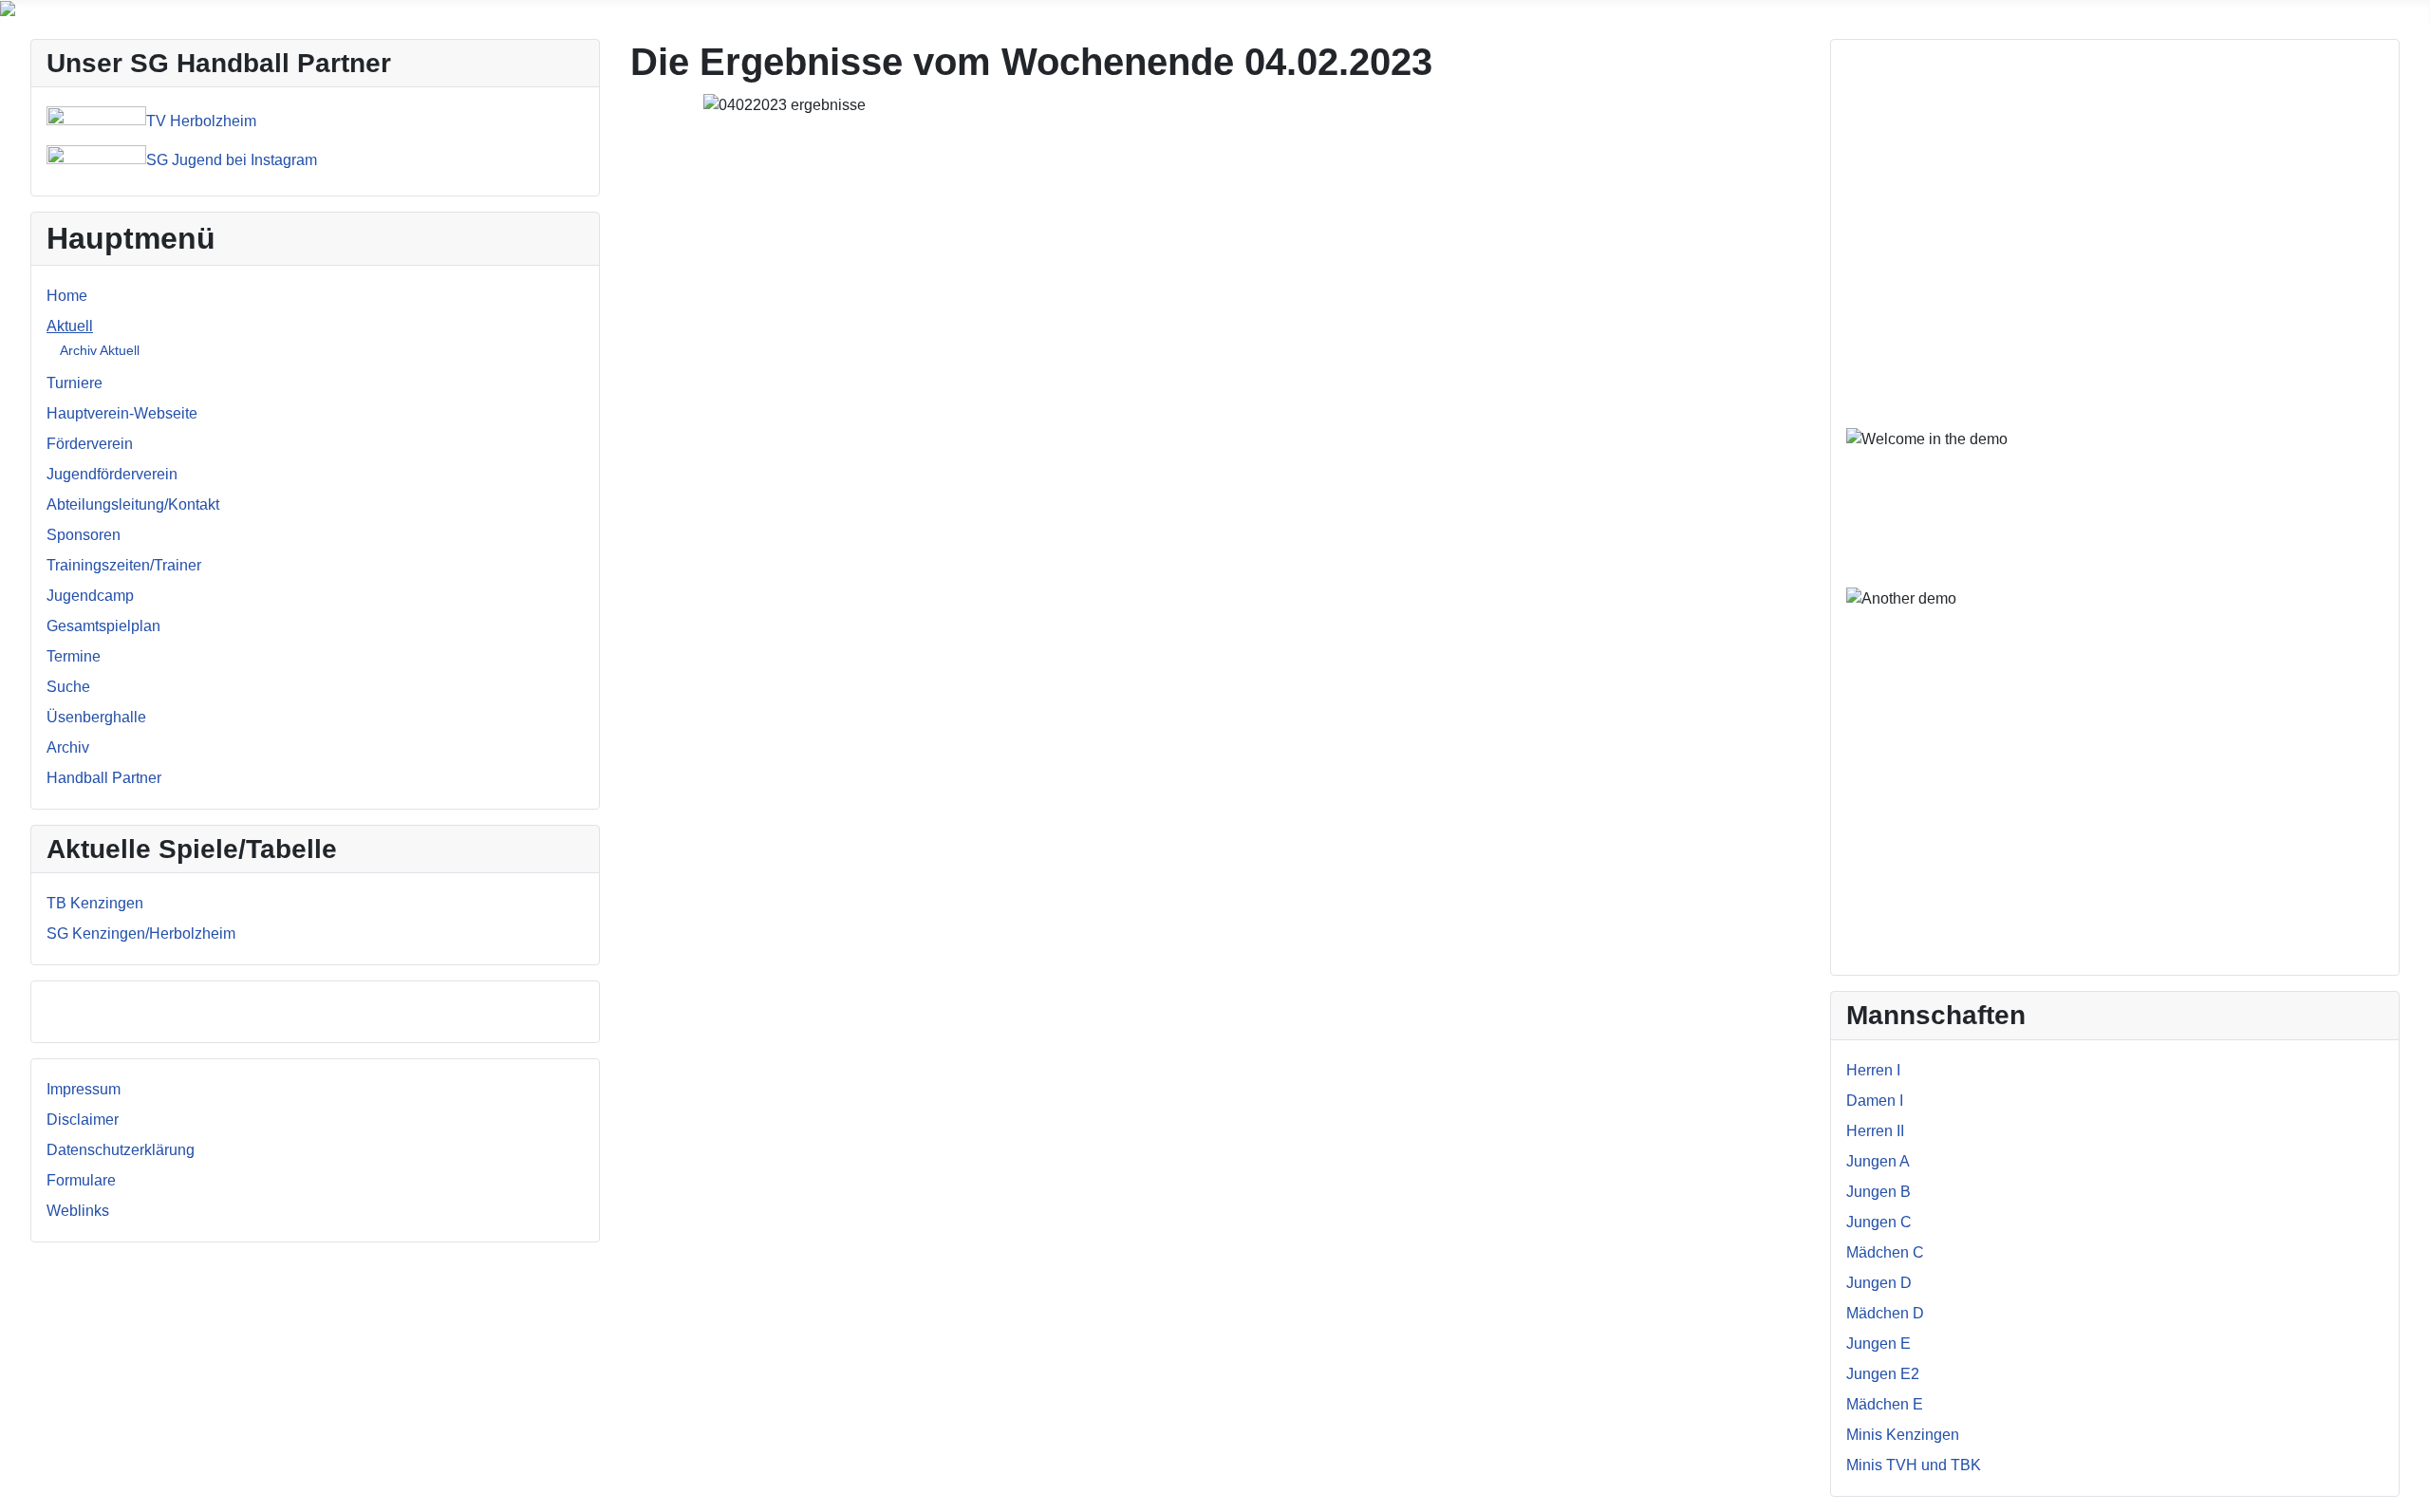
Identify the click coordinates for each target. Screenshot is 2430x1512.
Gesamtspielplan (103, 626)
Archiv (68, 747)
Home (67, 296)
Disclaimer (83, 1120)
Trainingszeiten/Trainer (124, 565)
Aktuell (70, 326)
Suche (68, 687)
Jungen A (1878, 1161)
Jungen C (1879, 1222)
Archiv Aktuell (100, 350)
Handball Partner (104, 778)
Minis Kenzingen (1903, 1435)
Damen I (1875, 1101)
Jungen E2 (1883, 1374)
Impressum (84, 1089)
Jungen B (1879, 1192)
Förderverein (90, 444)
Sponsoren (84, 535)
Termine (74, 656)
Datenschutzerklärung (121, 1150)
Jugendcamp (90, 596)
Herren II (1875, 1131)
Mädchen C (1885, 1252)
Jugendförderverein (112, 474)
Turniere (75, 383)
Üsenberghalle (96, 717)
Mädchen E (1885, 1404)
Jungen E (1879, 1344)
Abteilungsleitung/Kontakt (133, 504)
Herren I (1873, 1070)
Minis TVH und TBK (1914, 1465)
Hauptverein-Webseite (122, 413)
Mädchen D (1885, 1313)
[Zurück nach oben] (2406, 1488)
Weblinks (78, 1211)
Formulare (81, 1180)
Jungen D (1879, 1283)
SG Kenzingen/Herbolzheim (141, 933)
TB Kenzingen (95, 903)
